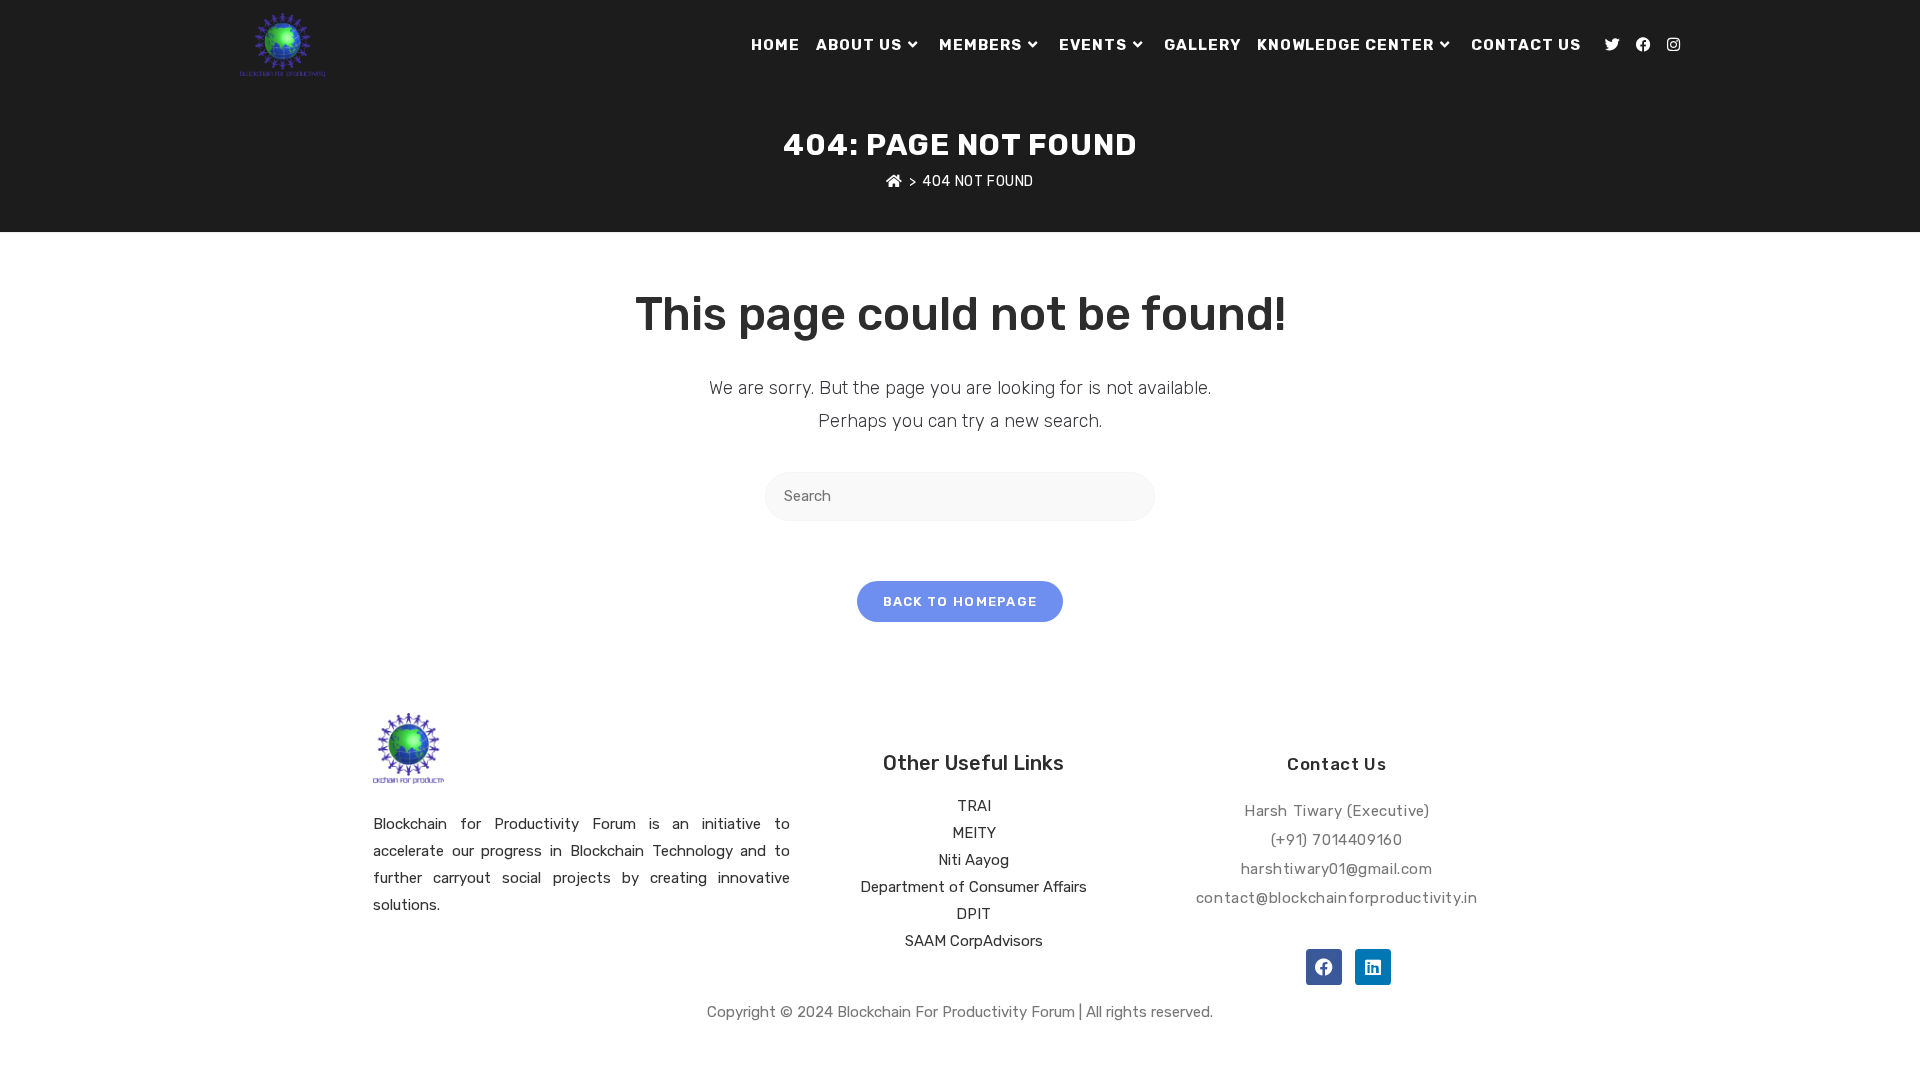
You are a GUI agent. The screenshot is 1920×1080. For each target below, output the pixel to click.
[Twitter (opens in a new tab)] (1612, 45)
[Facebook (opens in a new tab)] (1643, 45)
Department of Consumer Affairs (973, 887)
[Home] (894, 181)
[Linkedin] (1373, 967)
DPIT (973, 914)
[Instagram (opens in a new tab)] (1673, 45)
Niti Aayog (973, 860)
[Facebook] (1324, 967)
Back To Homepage (960, 601)
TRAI (974, 806)
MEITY (974, 833)
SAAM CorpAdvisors (974, 941)
